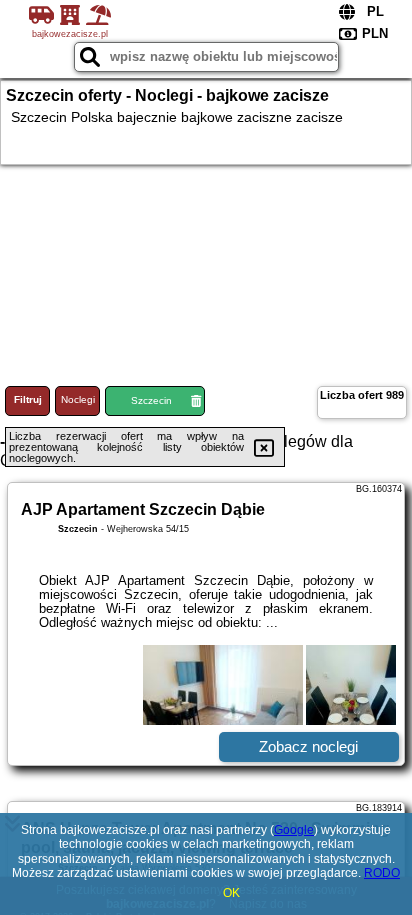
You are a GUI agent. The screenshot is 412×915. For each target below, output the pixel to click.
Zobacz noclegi (308, 746)
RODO (382, 873)
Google (294, 830)
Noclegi (78, 399)
